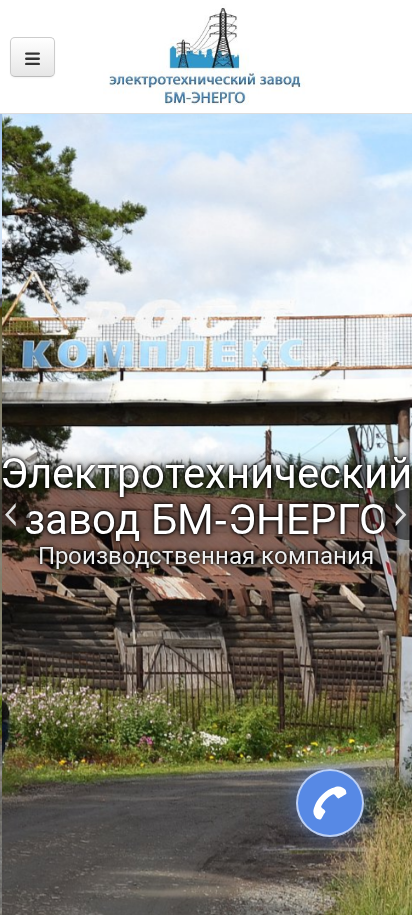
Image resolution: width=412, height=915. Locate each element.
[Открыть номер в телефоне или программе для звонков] (319, 803)
